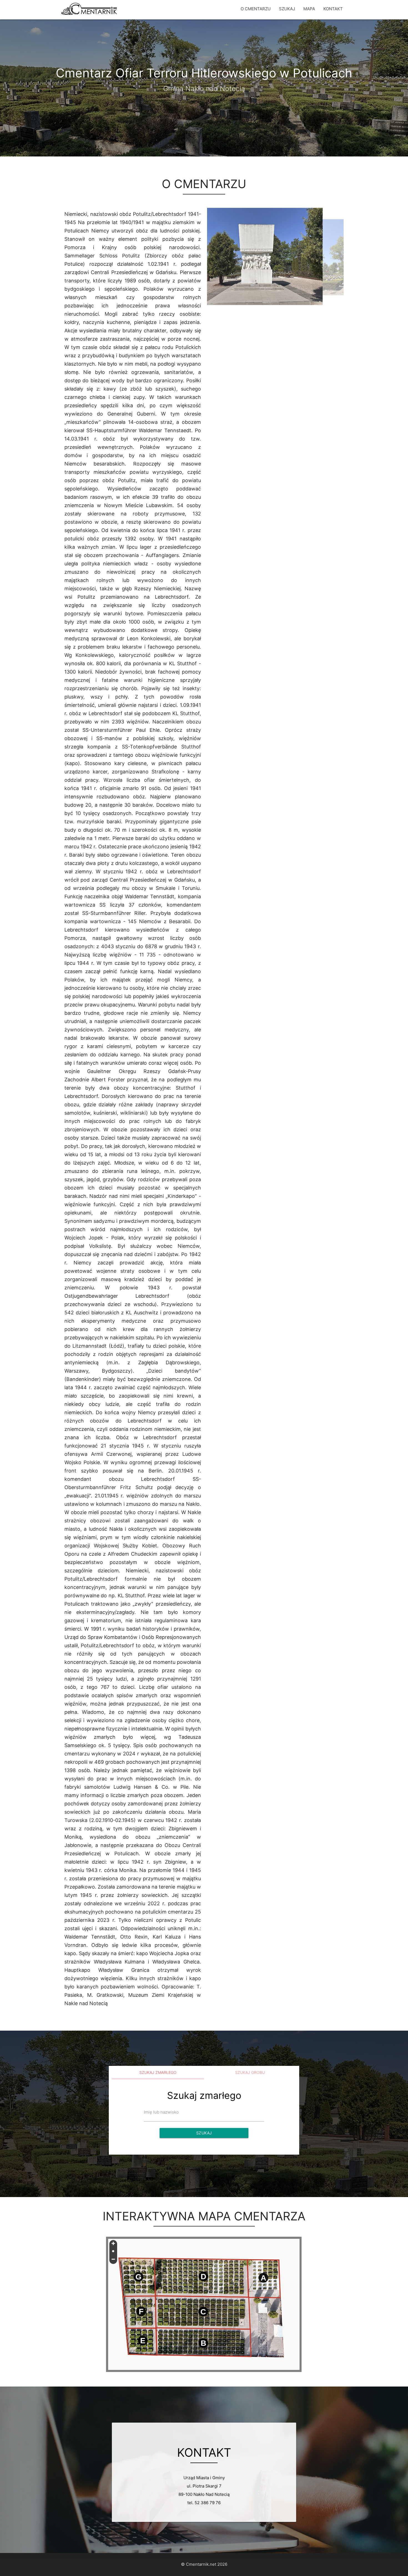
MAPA (309, 9)
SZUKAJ (287, 9)
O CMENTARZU (256, 9)
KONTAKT (333, 9)
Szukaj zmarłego (158, 2072)
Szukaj (204, 2133)
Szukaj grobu (250, 2072)
